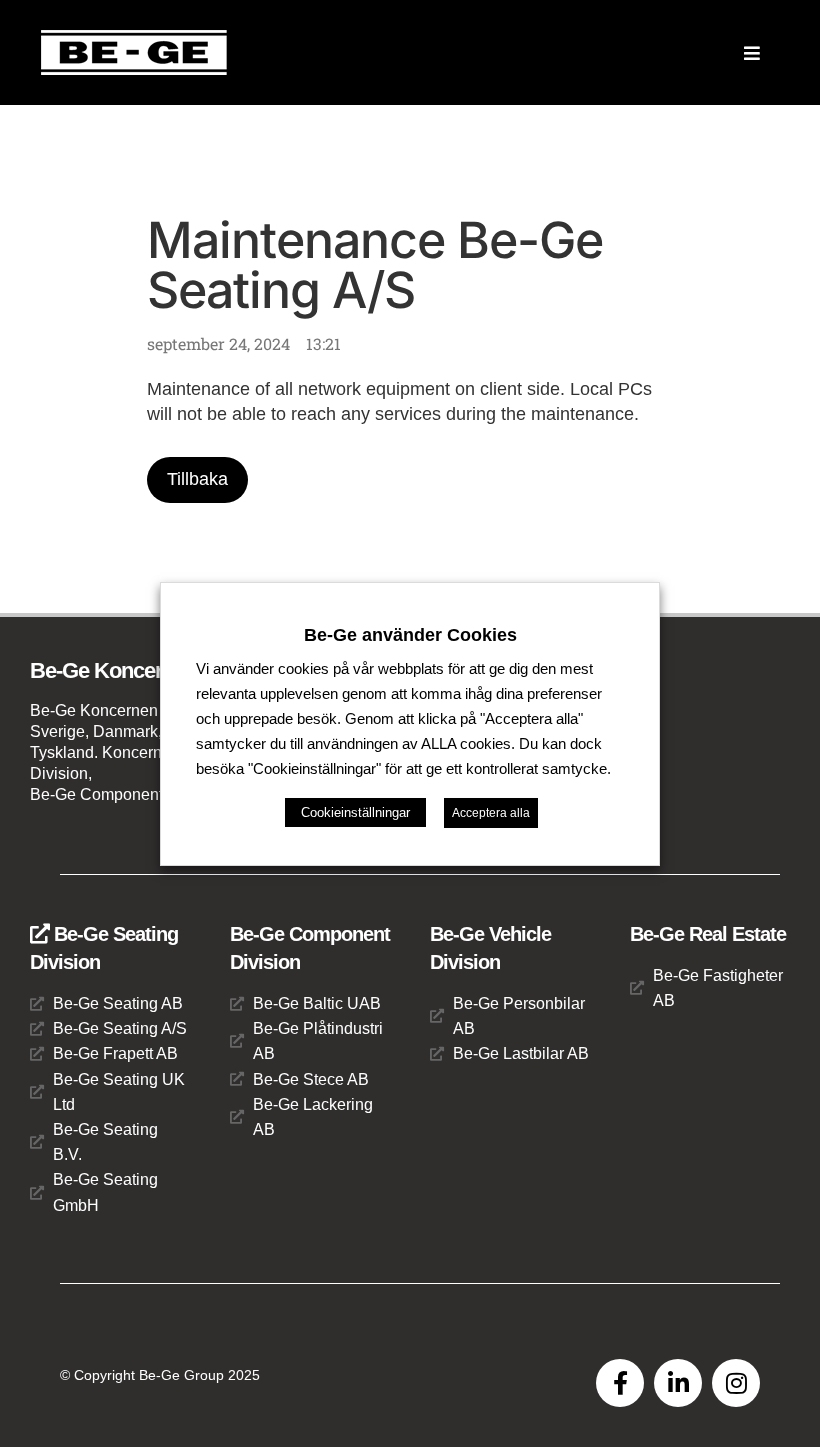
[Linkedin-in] (678, 1383)
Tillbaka (197, 479)
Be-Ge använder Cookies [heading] (410, 634)
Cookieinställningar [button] (355, 812)
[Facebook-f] (620, 1383)
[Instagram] (736, 1383)
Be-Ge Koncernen (114, 670)
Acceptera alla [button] (491, 813)
